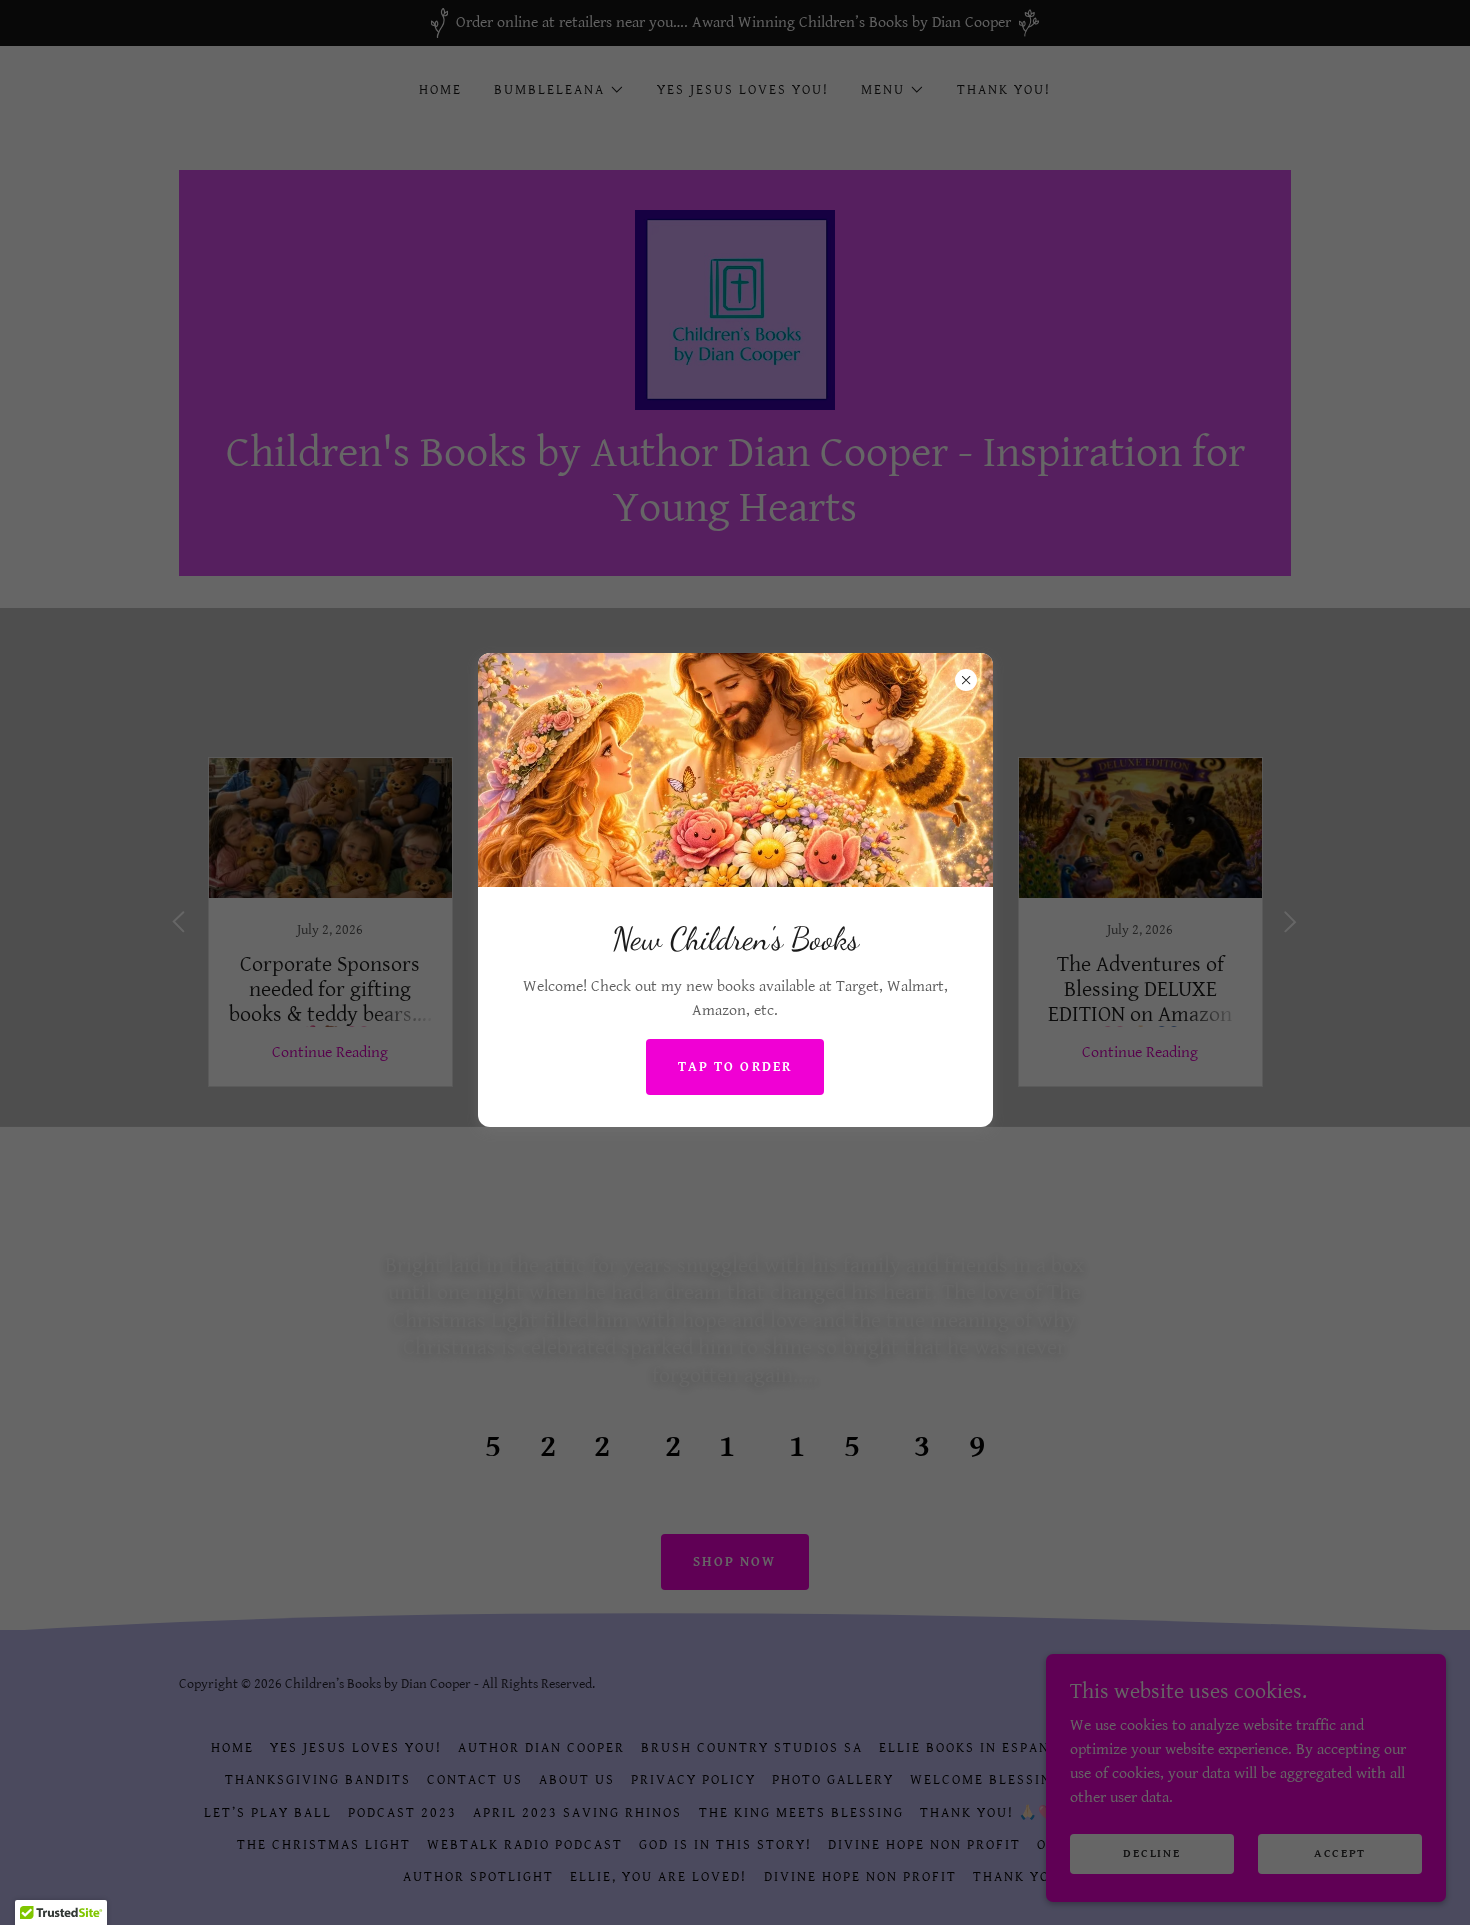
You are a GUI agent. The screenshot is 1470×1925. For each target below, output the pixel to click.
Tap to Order (734, 1067)
